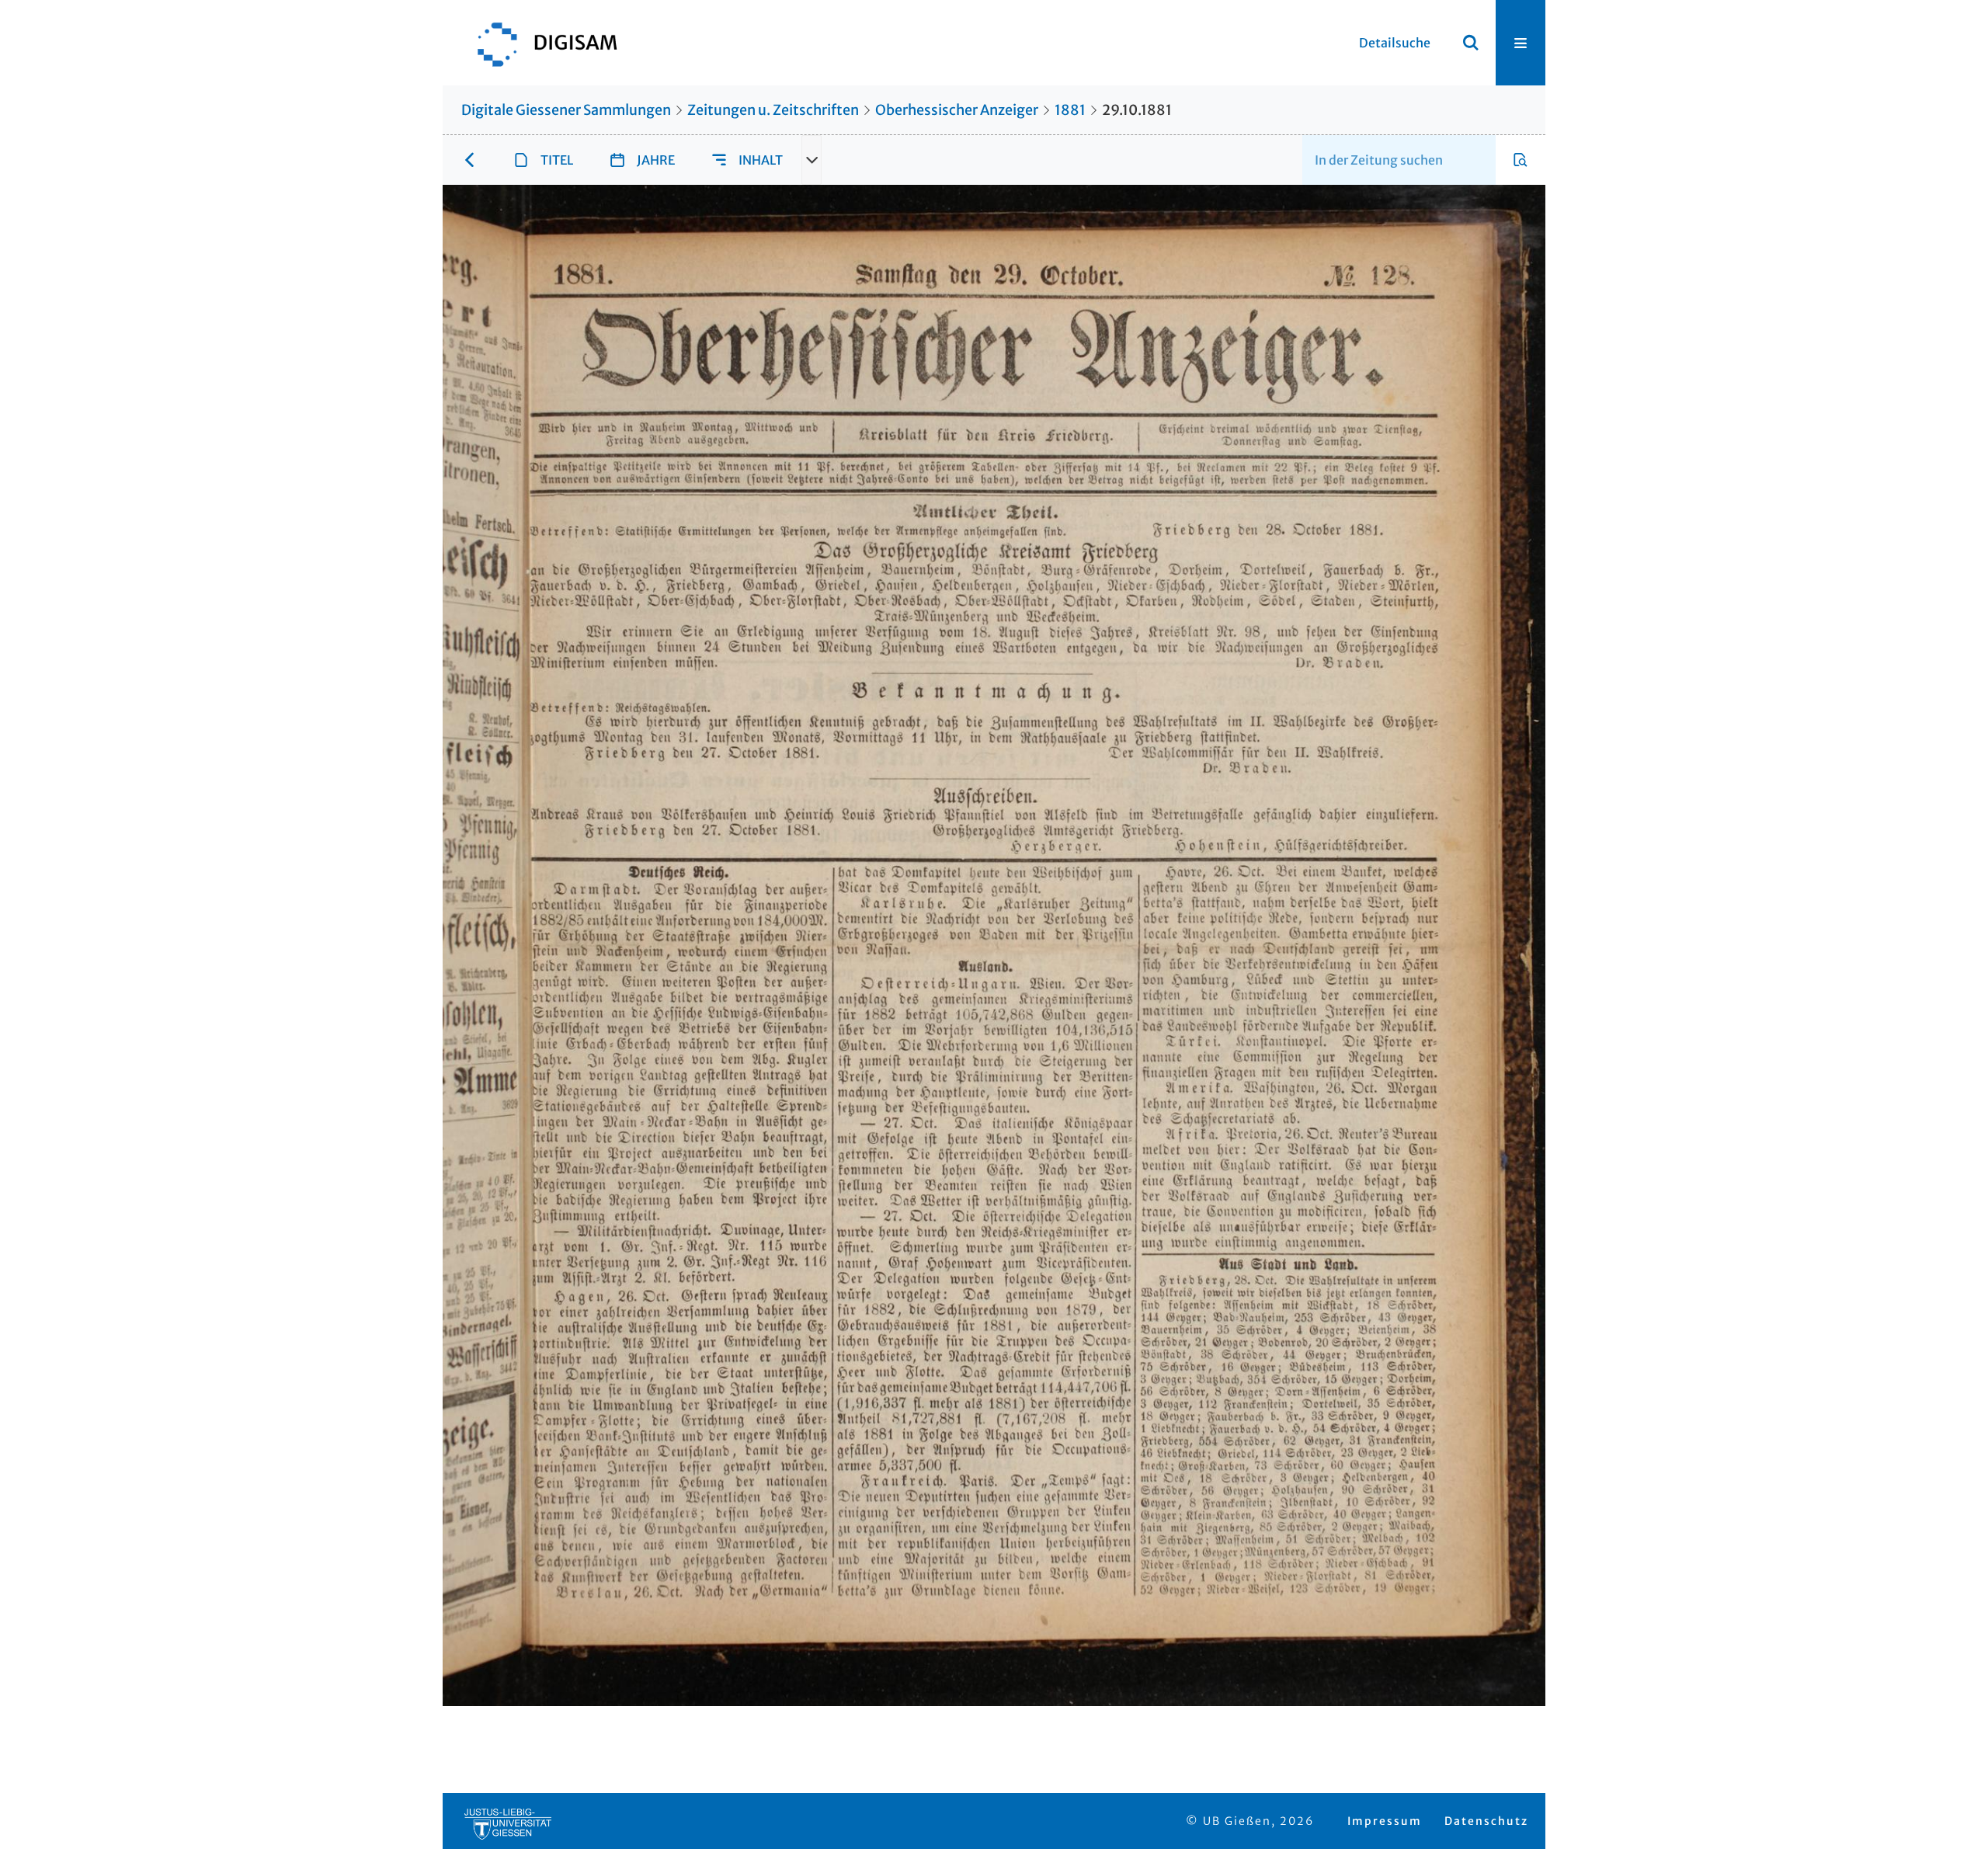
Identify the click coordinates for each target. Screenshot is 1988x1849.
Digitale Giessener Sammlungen (566, 110)
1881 (1070, 110)
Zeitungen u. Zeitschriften (773, 110)
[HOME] (540, 43)
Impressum (1385, 1821)
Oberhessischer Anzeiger (957, 110)
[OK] (1471, 43)
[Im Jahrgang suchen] (1521, 160)
